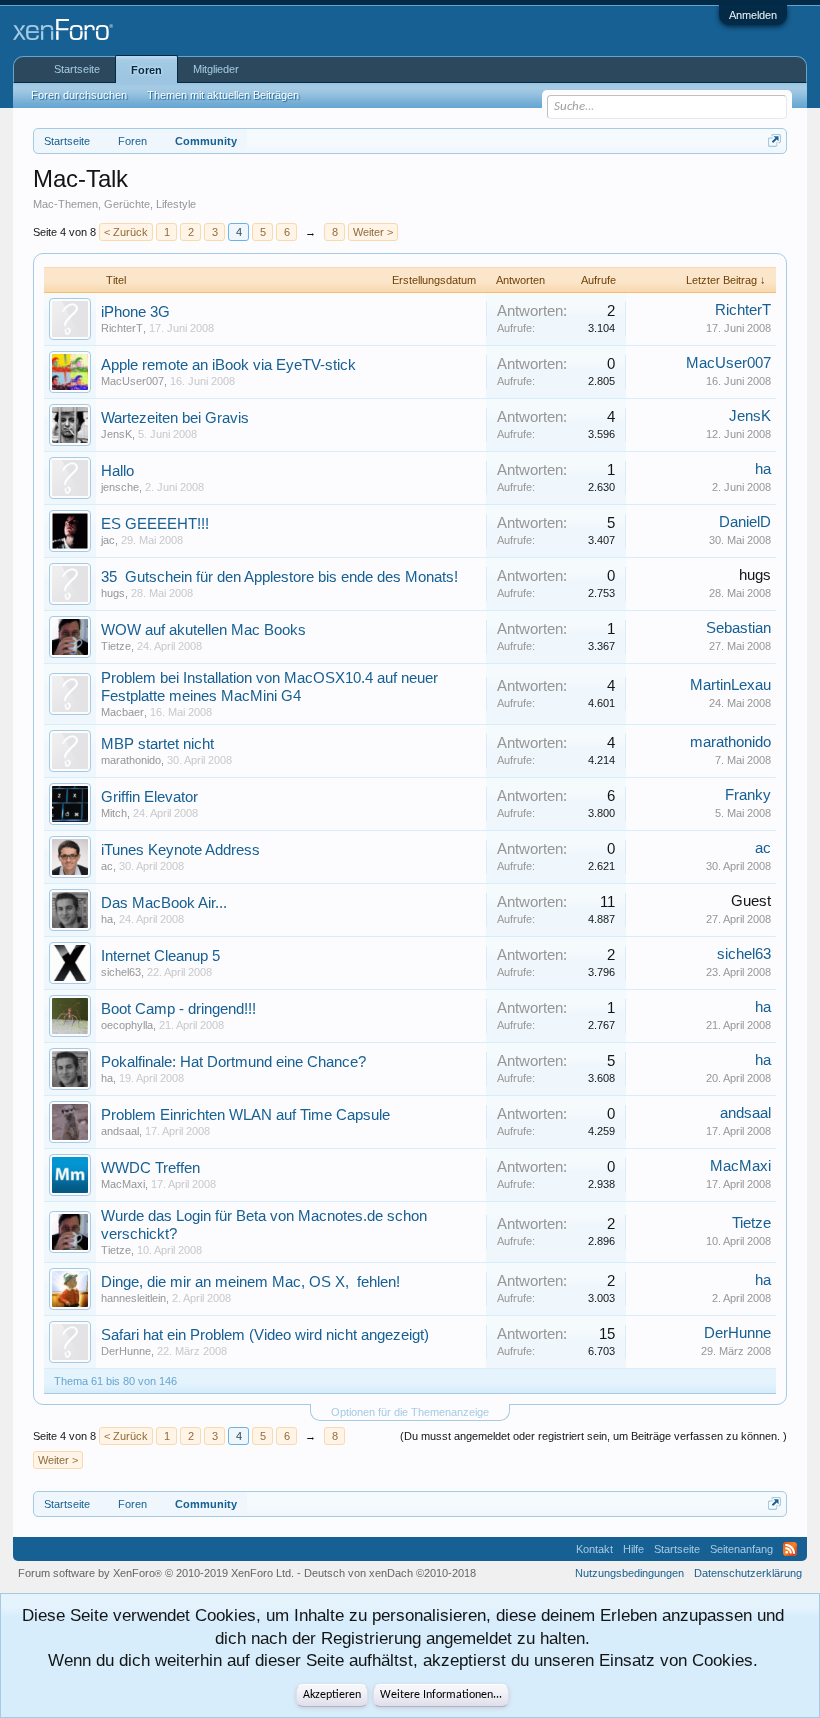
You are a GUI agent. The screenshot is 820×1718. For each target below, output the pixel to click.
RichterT (122, 328)
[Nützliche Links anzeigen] (774, 140)
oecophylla (127, 1025)
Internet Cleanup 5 (160, 956)
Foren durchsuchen (79, 95)
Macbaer (122, 712)
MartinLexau (730, 685)
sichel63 (121, 972)
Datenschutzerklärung (748, 1573)
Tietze (116, 646)
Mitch (114, 813)
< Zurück (126, 232)
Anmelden (753, 15)
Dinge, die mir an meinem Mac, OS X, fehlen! (250, 1282)
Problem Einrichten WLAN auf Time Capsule (245, 1115)
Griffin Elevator (149, 797)
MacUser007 (132, 381)
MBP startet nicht (157, 744)
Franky (748, 795)
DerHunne (126, 1351)
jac (108, 540)
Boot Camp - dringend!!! (178, 1009)
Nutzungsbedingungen (629, 1573)
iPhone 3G (135, 312)
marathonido (131, 760)
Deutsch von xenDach (390, 1573)
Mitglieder (216, 69)
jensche (120, 487)
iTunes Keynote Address (180, 850)
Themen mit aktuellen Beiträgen (223, 95)
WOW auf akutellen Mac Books (203, 630)
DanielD (745, 522)
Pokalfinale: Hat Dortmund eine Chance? (233, 1062)
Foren (146, 70)
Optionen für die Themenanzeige (410, 1412)
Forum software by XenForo (156, 1573)
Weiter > (373, 232)
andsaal (120, 1131)
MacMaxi (123, 1184)
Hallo (117, 471)
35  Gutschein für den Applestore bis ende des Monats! (279, 577)
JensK (116, 434)
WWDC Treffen (150, 1168)
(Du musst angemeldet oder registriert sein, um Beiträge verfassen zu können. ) (593, 1436)
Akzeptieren (332, 1695)
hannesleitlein (133, 1298)
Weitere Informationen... (441, 1695)
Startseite (77, 69)
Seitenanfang (741, 1549)
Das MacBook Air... (164, 903)
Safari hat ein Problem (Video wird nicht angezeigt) (265, 1335)
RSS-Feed (790, 1549)
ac (107, 866)
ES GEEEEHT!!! (155, 524)
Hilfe (633, 1549)
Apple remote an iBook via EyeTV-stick (228, 365)
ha (763, 469)
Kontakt (594, 1549)
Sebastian (738, 628)
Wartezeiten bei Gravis (175, 418)
